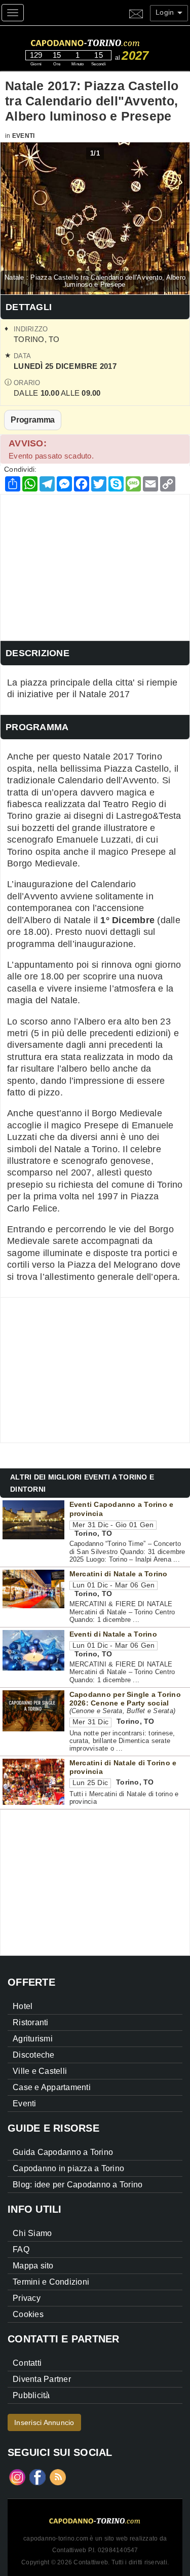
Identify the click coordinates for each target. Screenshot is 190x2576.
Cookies (28, 2314)
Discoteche (34, 2055)
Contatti (27, 2363)
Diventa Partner (42, 2379)
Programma (33, 420)
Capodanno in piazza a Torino (68, 2168)
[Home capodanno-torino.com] (104, 42)
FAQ (21, 2249)
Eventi (24, 136)
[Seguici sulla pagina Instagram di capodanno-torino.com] (17, 2476)
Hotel (23, 2006)
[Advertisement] (95, 565)
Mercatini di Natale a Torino (119, 1574)
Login (166, 12)
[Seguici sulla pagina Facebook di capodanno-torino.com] (37, 2476)
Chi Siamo (32, 2233)
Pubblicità (31, 2395)
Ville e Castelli (40, 2071)
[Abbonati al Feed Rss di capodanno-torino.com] (58, 2476)
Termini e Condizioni (51, 2282)
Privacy (27, 2298)
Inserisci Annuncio (44, 2422)
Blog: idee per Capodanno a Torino (78, 2185)
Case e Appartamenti (52, 2087)
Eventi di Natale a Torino (113, 1634)
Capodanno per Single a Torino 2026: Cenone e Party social (125, 1699)
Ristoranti (31, 2022)
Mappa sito (33, 2266)
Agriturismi (33, 2039)
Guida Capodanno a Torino (63, 2152)
